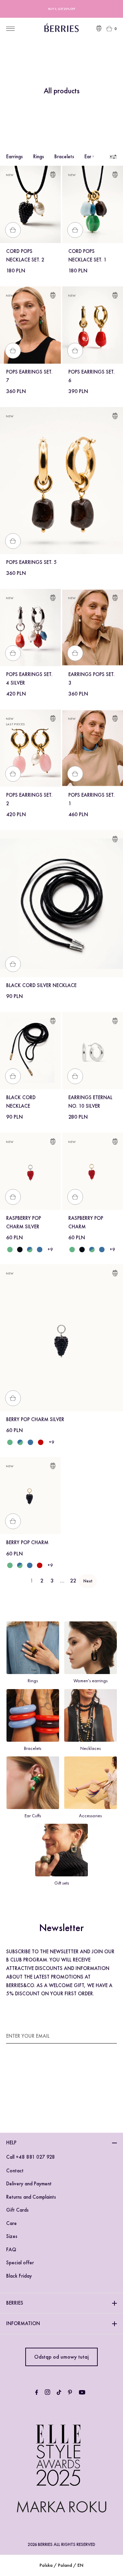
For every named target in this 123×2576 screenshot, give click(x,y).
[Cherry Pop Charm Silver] (41, 1442)
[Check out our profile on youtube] (82, 2392)
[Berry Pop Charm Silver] (20, 1250)
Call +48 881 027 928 (31, 2157)
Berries (15, 2303)
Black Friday (19, 2276)
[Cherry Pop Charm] (39, 1565)
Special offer (20, 2263)
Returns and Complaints (31, 2197)
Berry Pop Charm (27, 1542)
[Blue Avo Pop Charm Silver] (30, 1250)
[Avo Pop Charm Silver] (10, 1250)
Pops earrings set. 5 (31, 562)
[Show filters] (113, 157)
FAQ (11, 2250)
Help (11, 2143)
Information (23, 2323)
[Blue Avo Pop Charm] (92, 1250)
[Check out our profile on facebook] (37, 2392)
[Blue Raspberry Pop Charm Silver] (39, 1250)
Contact (15, 2171)
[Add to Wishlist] (53, 176)
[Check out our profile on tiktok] (59, 2392)
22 (73, 1581)
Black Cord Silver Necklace (41, 985)
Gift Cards (17, 2210)
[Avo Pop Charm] (72, 1250)
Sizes (12, 2236)
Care (11, 2223)
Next (88, 1581)
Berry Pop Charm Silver (35, 1419)
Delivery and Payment (29, 2184)
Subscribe (105, 2036)
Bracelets (64, 157)
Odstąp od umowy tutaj (61, 2357)
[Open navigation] (10, 29)
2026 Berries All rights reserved (61, 2544)
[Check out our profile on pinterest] (70, 2392)
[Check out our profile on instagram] (47, 2392)
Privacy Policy (62, 2093)
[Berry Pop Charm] (82, 1250)
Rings (39, 157)
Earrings (15, 157)
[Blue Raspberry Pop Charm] (102, 1250)
